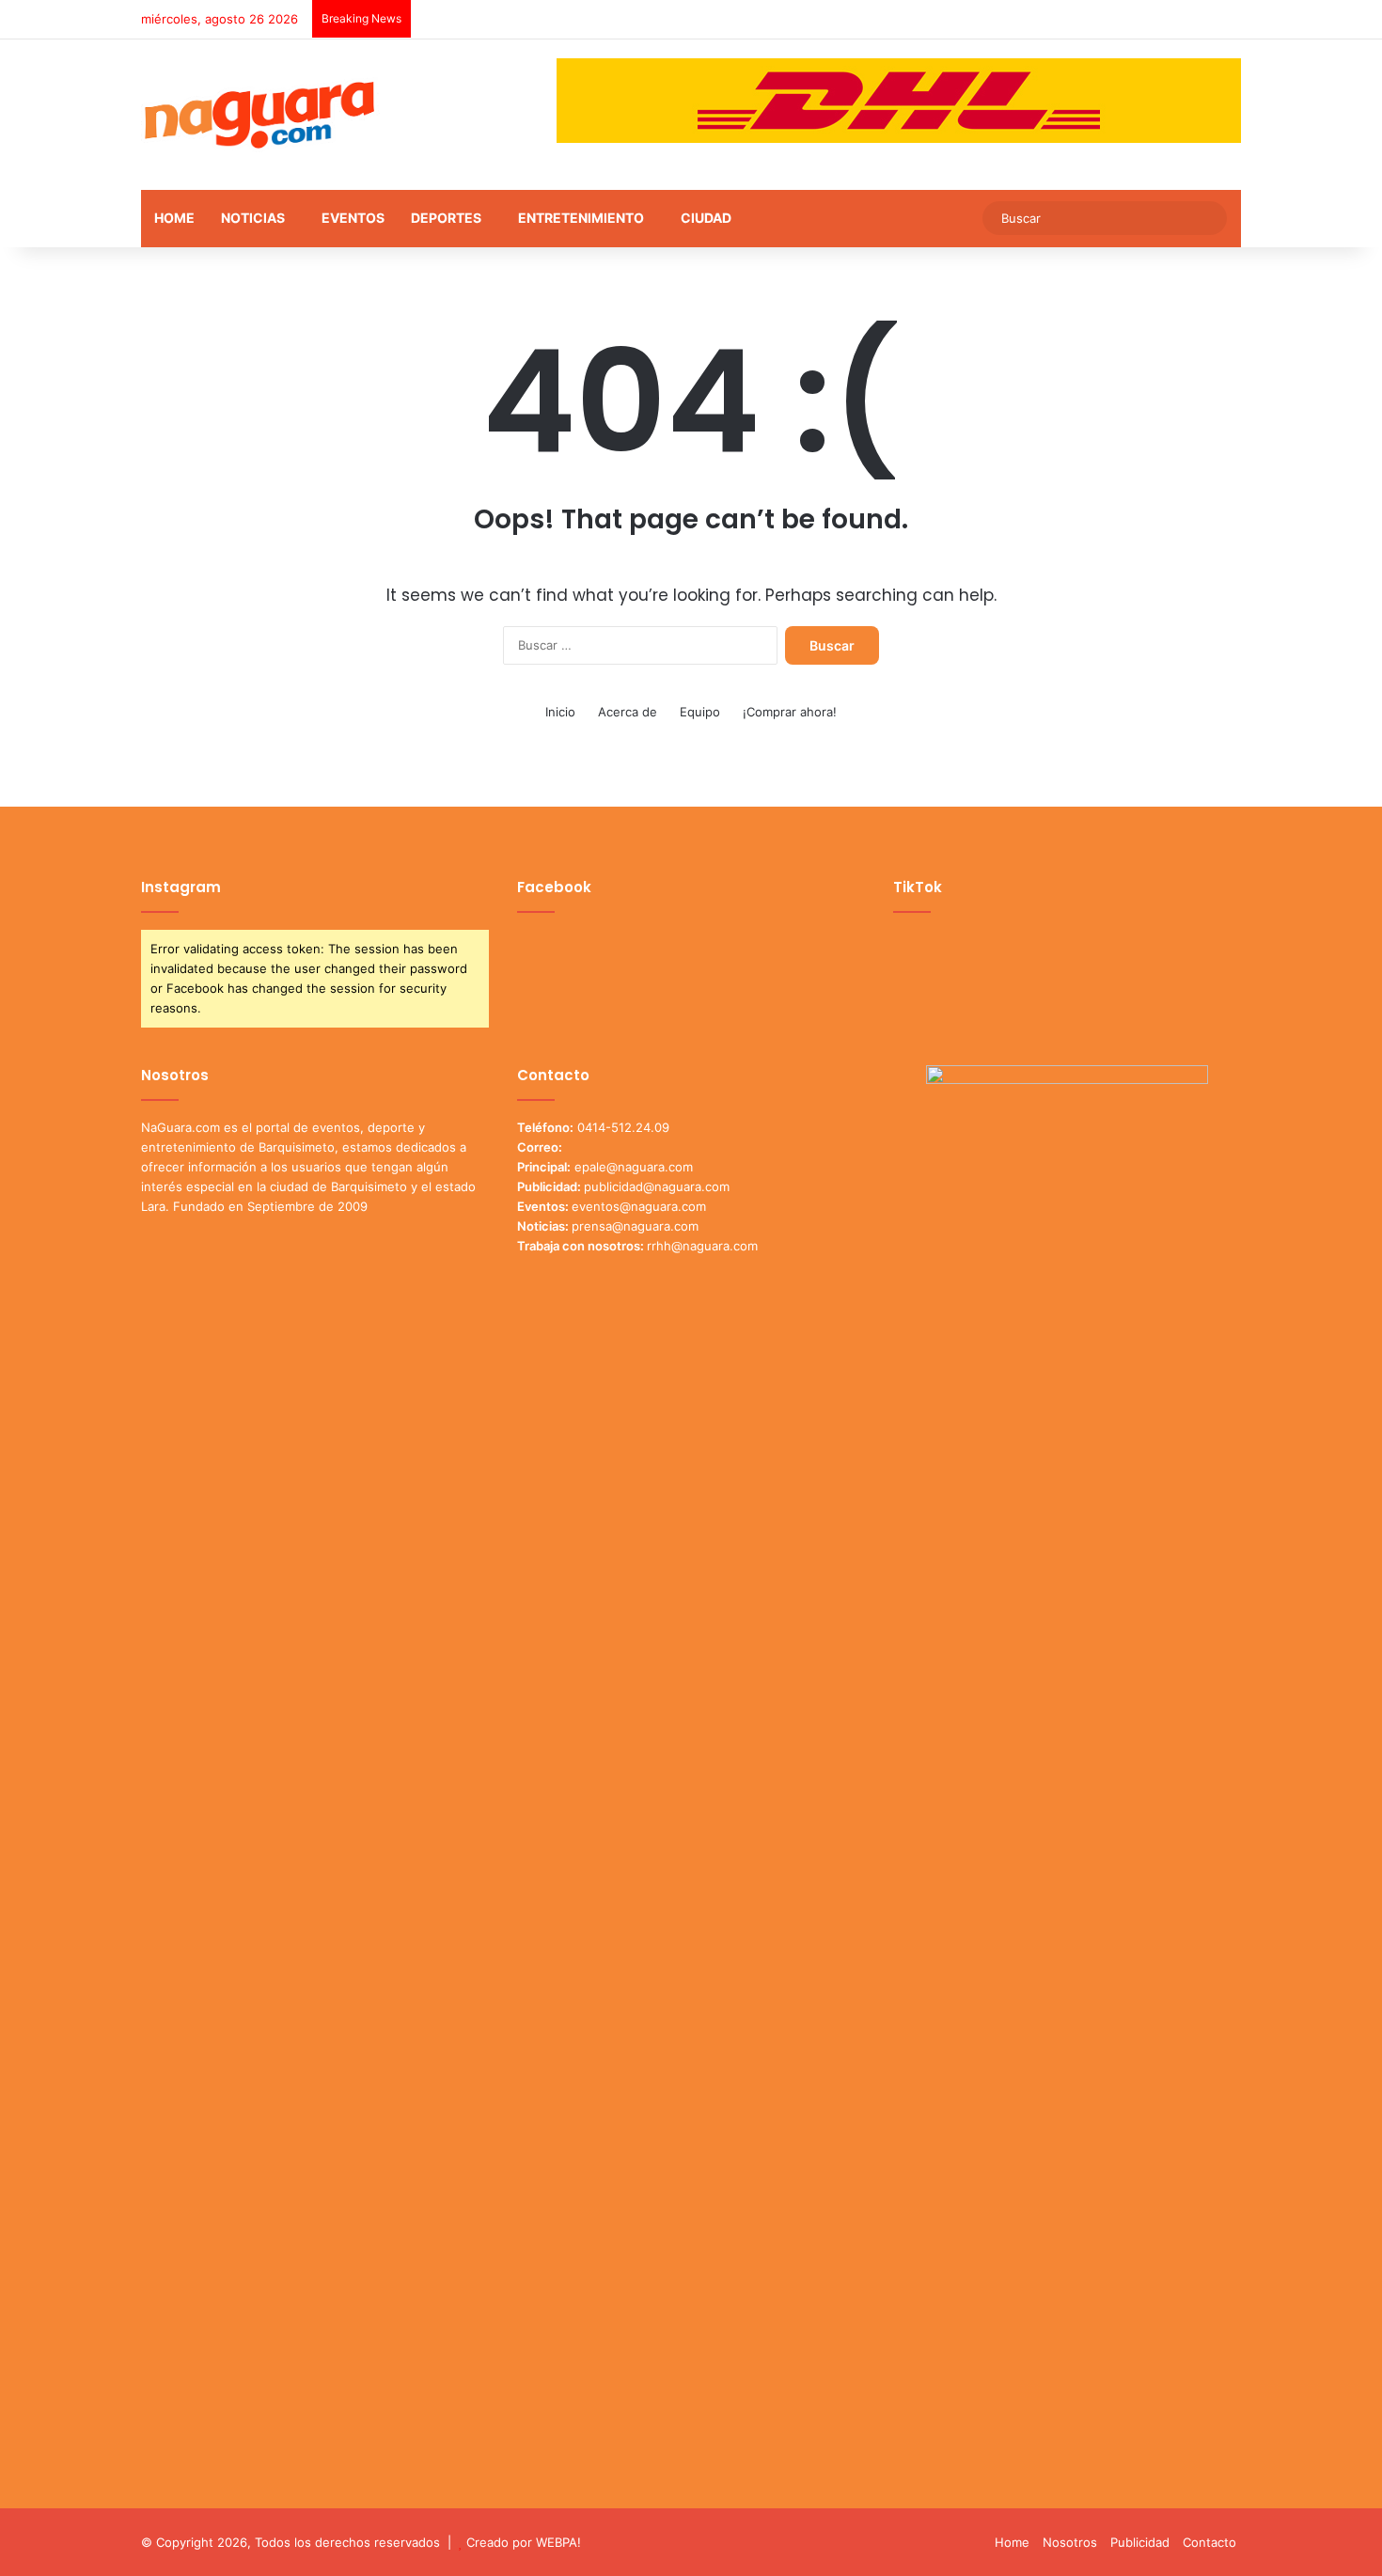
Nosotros (1070, 2542)
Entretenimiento (581, 218)
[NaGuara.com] (260, 115)
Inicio (560, 712)
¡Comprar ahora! (790, 712)
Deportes (446, 218)
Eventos (353, 218)
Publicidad (1140, 2542)
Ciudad (706, 218)
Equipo (700, 712)
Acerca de (628, 712)
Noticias (253, 218)
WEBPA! (558, 2542)
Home (174, 218)
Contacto (1209, 2542)
